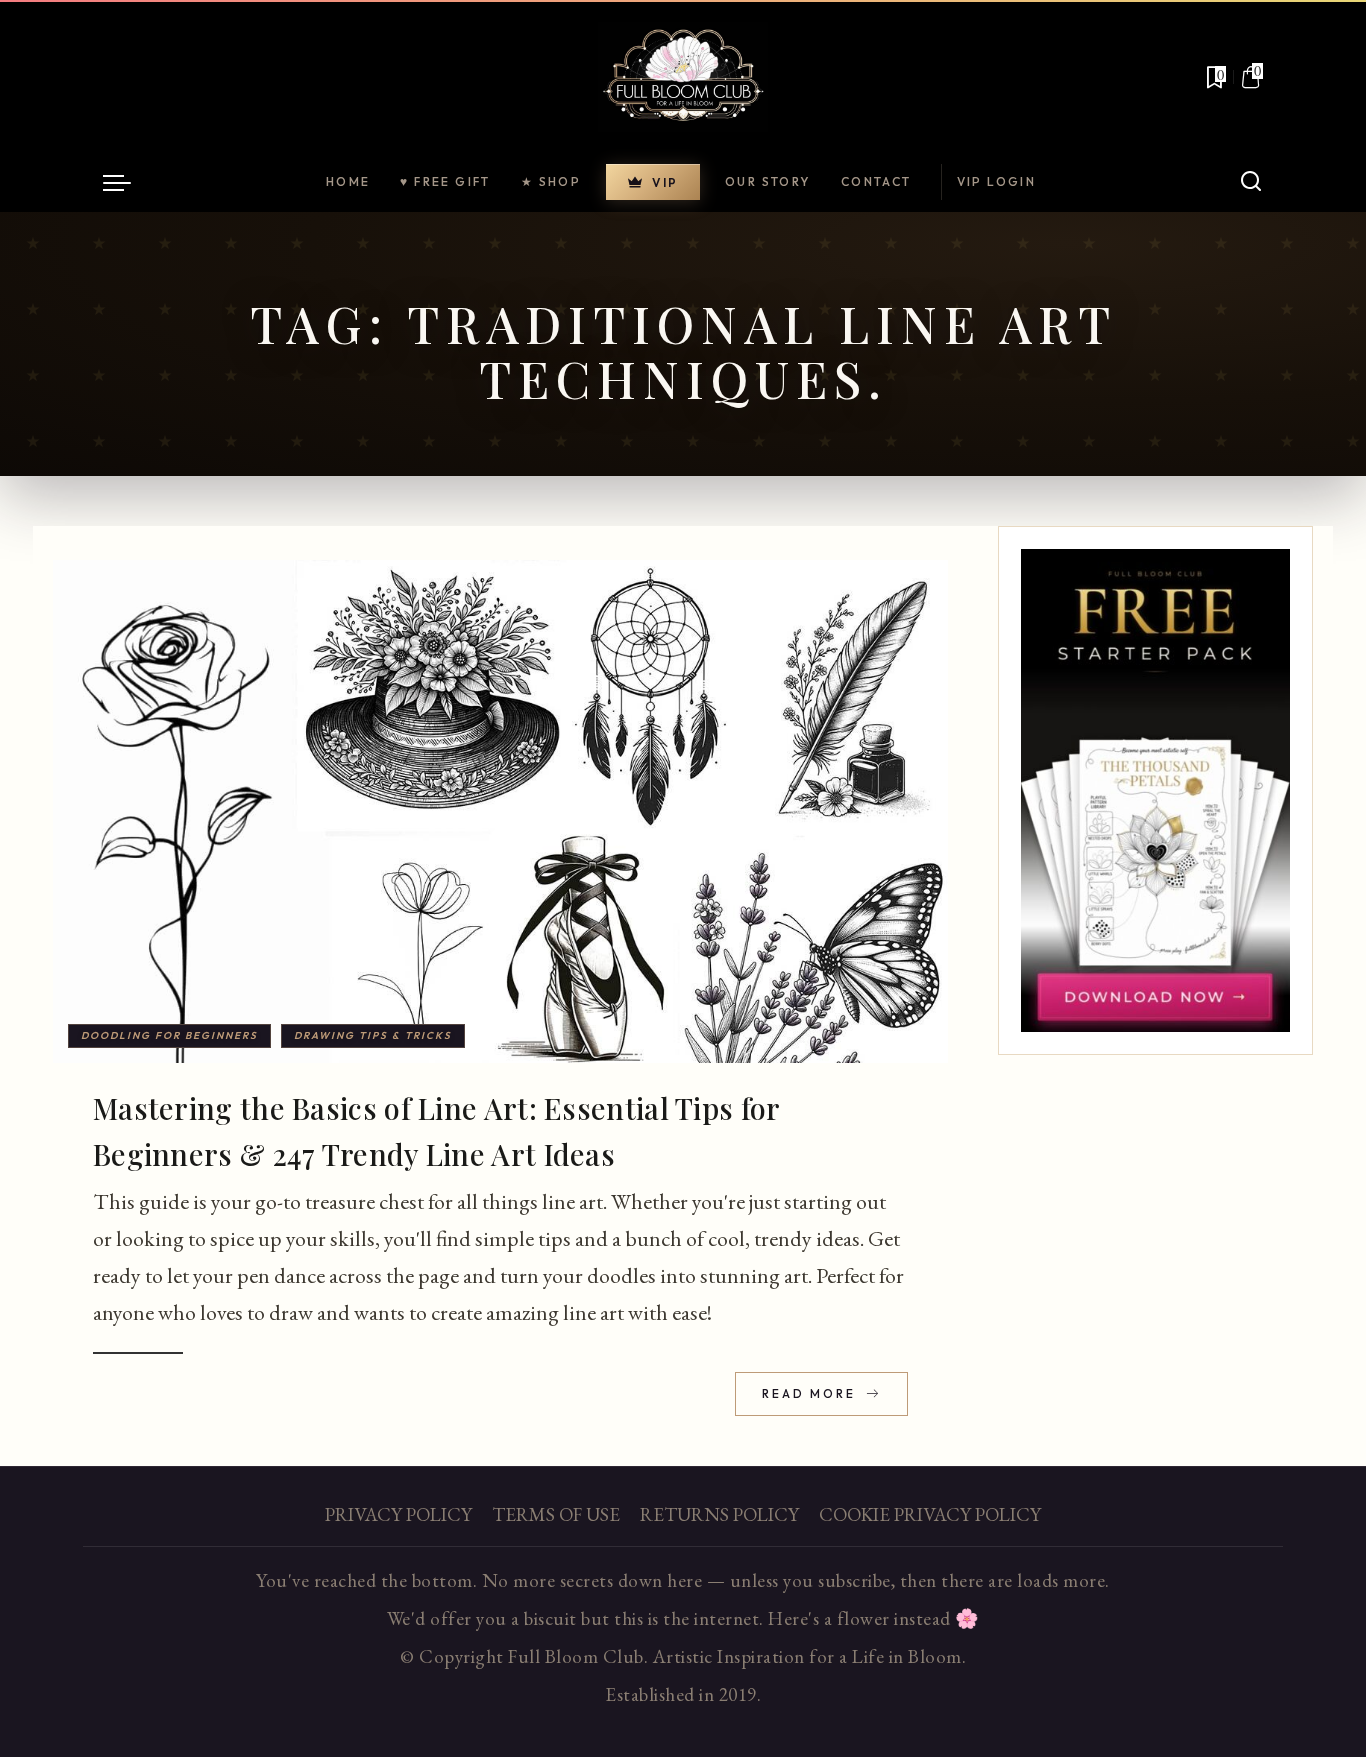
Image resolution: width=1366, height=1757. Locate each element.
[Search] (1251, 182)
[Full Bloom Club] (683, 77)
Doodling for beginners (169, 1035)
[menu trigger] (127, 182)
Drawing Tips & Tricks (373, 1035)
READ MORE (811, 1393)
